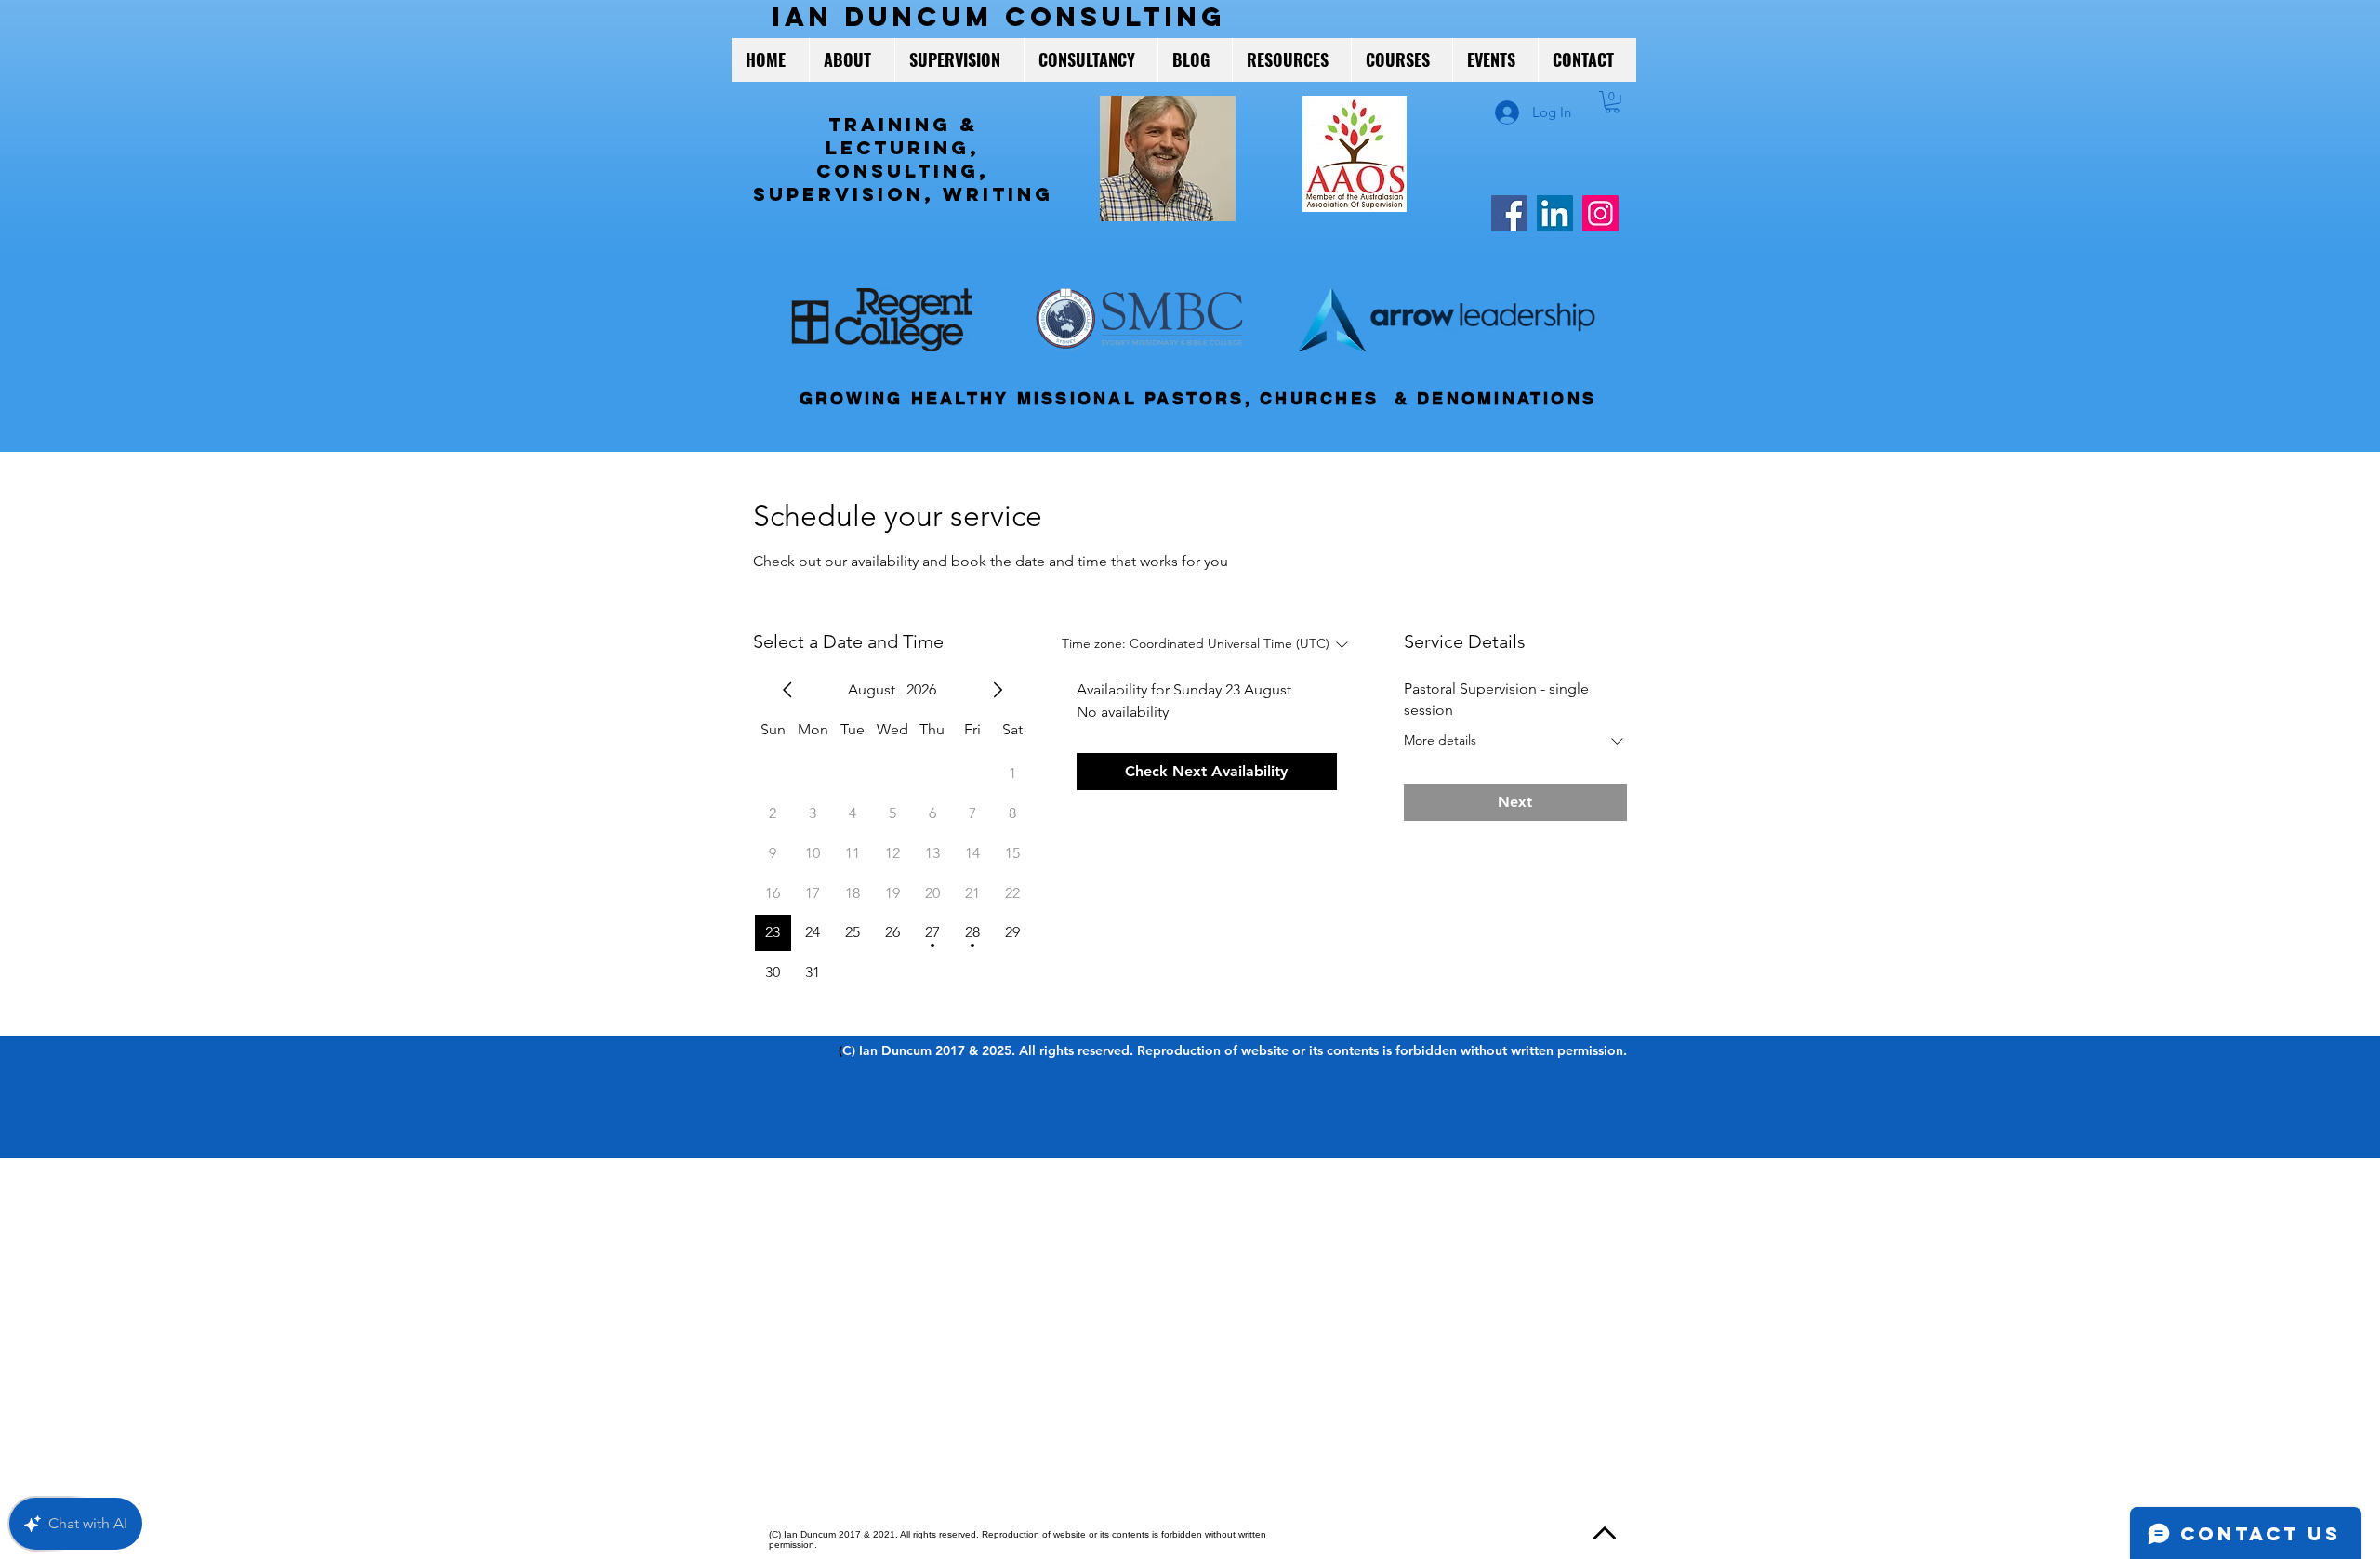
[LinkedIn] (1555, 213)
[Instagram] (1600, 213)
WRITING (998, 194)
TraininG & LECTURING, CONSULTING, (903, 147)
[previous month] (787, 690)
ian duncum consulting (999, 17)
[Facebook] (1509, 213)
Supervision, (848, 194)
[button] (1612, 102)
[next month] (998, 690)
